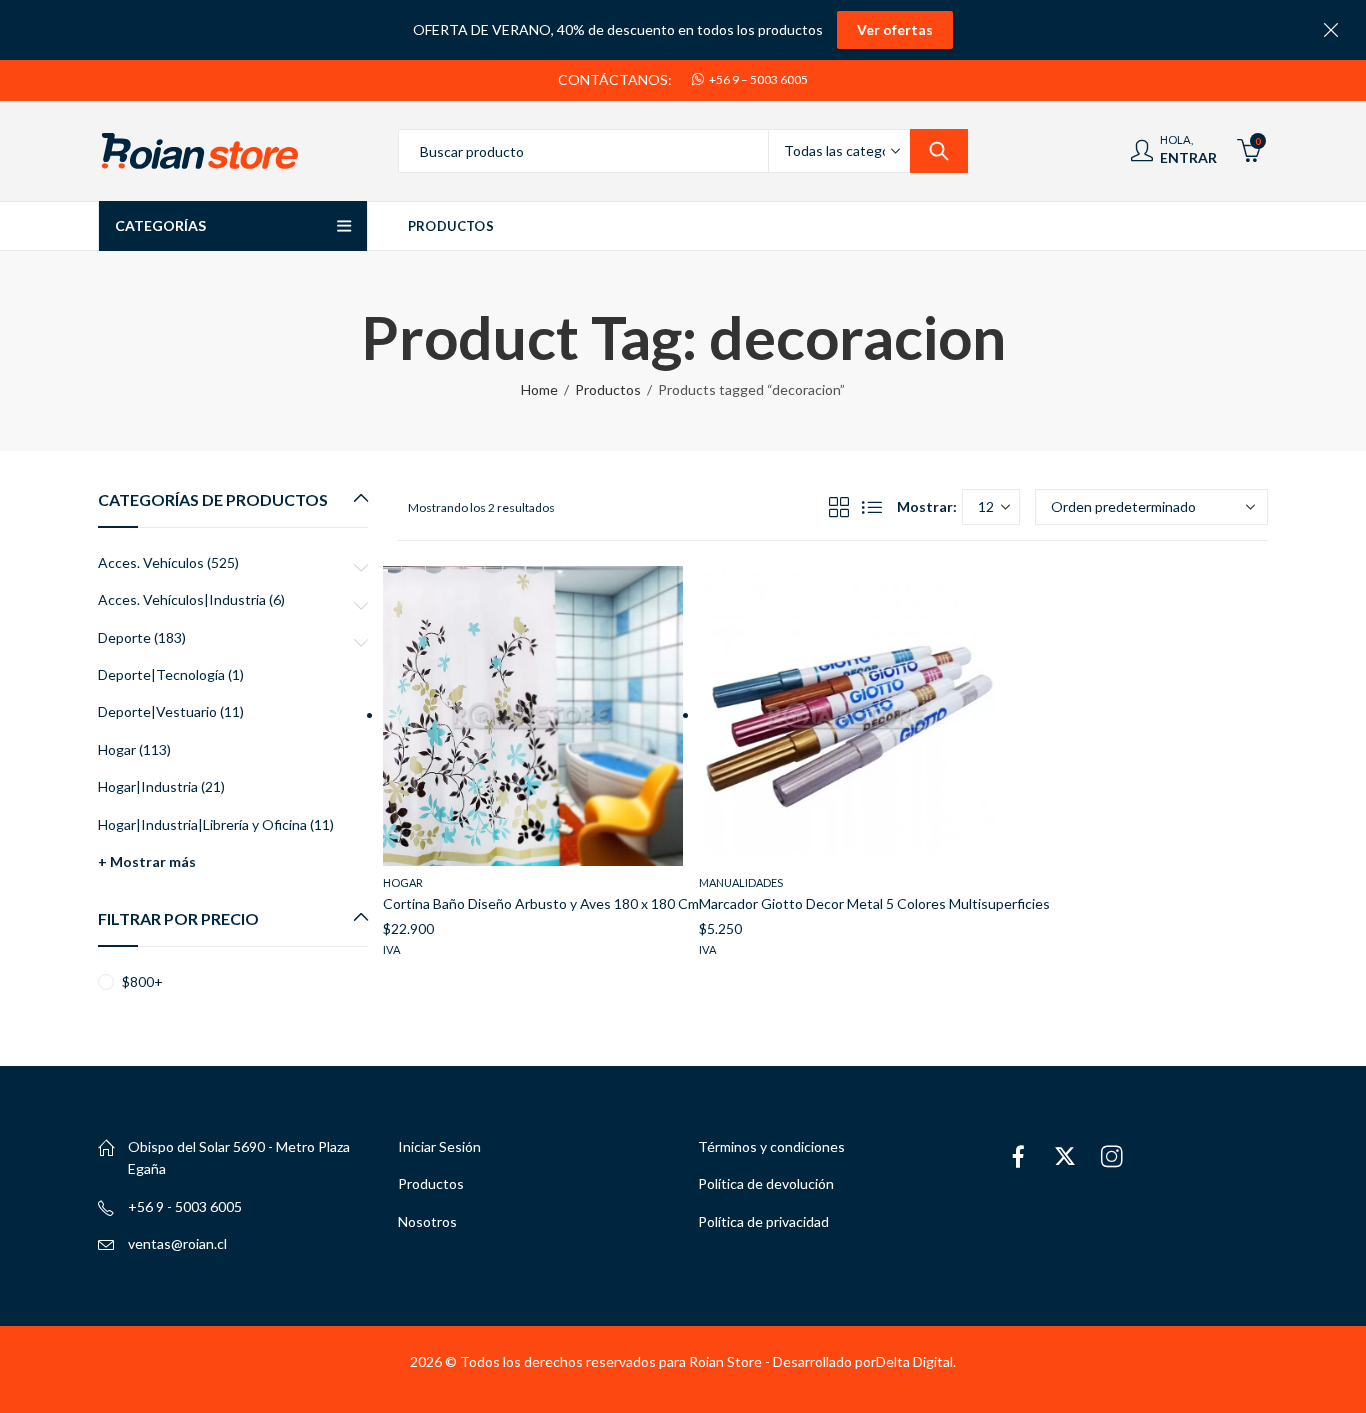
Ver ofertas (895, 29)
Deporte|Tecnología (161, 674)
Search (939, 151)
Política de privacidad (763, 1221)
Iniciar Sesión (439, 1146)
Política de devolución (766, 1183)
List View (872, 507)
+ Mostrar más (147, 861)
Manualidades (741, 882)
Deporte (124, 637)
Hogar (403, 882)
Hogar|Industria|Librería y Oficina (202, 824)
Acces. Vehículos (151, 562)
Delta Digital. (916, 1361)
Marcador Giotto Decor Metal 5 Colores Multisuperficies (874, 903)
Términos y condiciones (771, 1146)
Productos (608, 389)
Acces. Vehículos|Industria (182, 599)
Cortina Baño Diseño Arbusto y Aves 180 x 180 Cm (541, 903)
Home (539, 389)
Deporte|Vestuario (157, 711)
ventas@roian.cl (177, 1243)
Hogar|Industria (148, 786)
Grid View (839, 507)
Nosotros (427, 1221)
